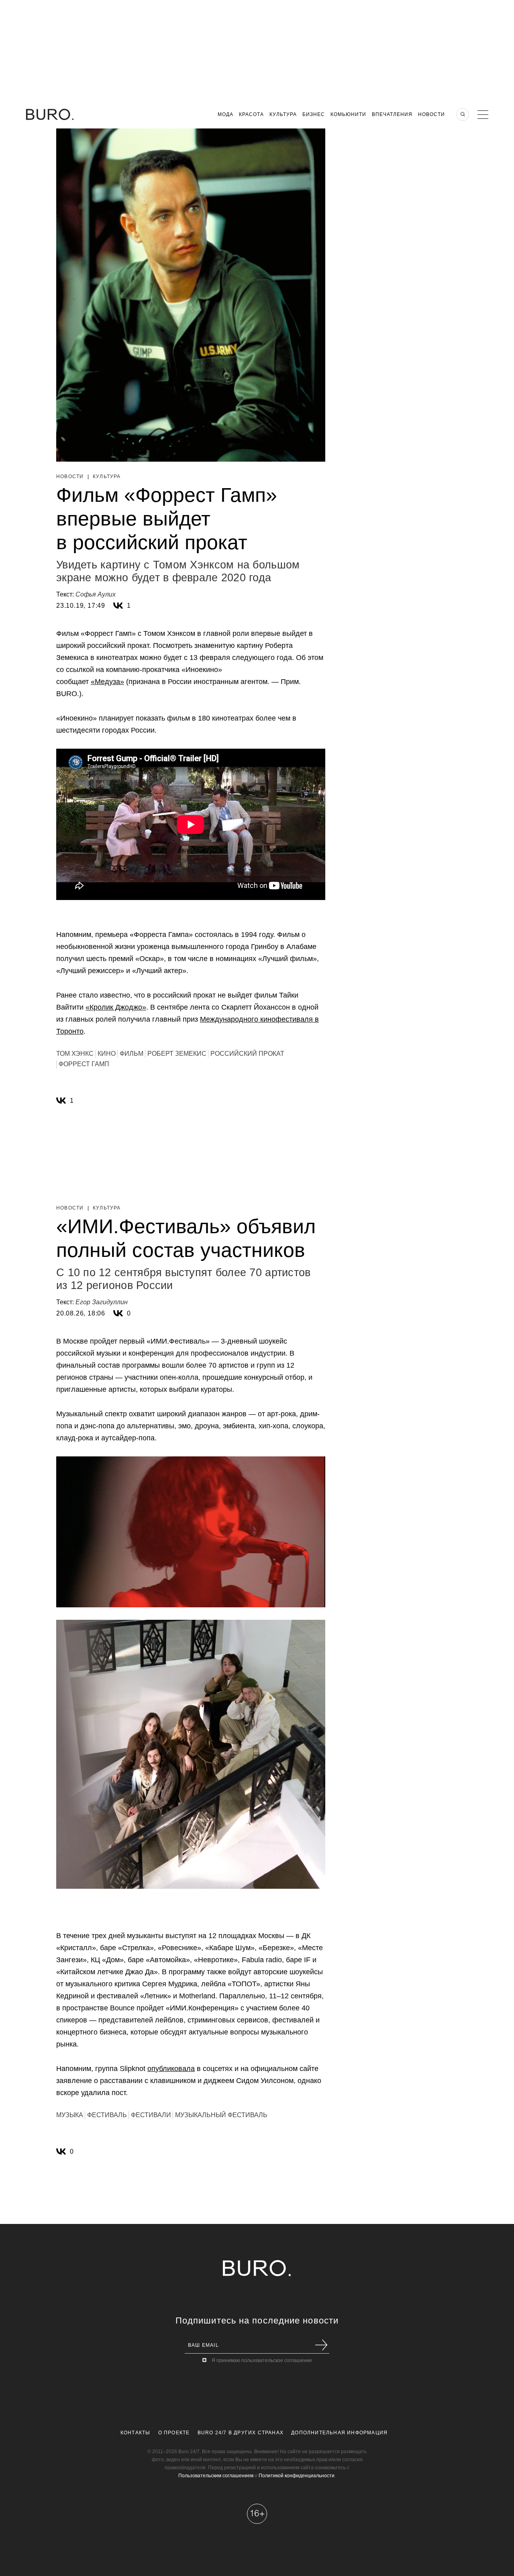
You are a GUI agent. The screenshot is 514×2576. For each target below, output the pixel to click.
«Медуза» (107, 682)
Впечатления (392, 114)
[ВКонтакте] (118, 606)
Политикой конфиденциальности (297, 2476)
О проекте (174, 2433)
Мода (225, 114)
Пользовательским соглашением (216, 2476)
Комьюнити (348, 114)
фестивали (151, 2115)
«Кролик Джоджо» (116, 1007)
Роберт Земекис (177, 1054)
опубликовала (171, 2069)
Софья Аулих (96, 594)
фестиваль (107, 2115)
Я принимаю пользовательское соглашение (262, 2360)
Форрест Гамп (84, 1064)
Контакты (136, 2433)
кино (107, 1054)
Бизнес (314, 114)
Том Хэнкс (75, 1054)
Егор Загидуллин (102, 1302)
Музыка (70, 2115)
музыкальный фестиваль (221, 2115)
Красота (251, 114)
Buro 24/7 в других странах (241, 2433)
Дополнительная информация (339, 2433)
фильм (132, 1054)
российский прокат (247, 1054)
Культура (283, 114)
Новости (431, 114)
